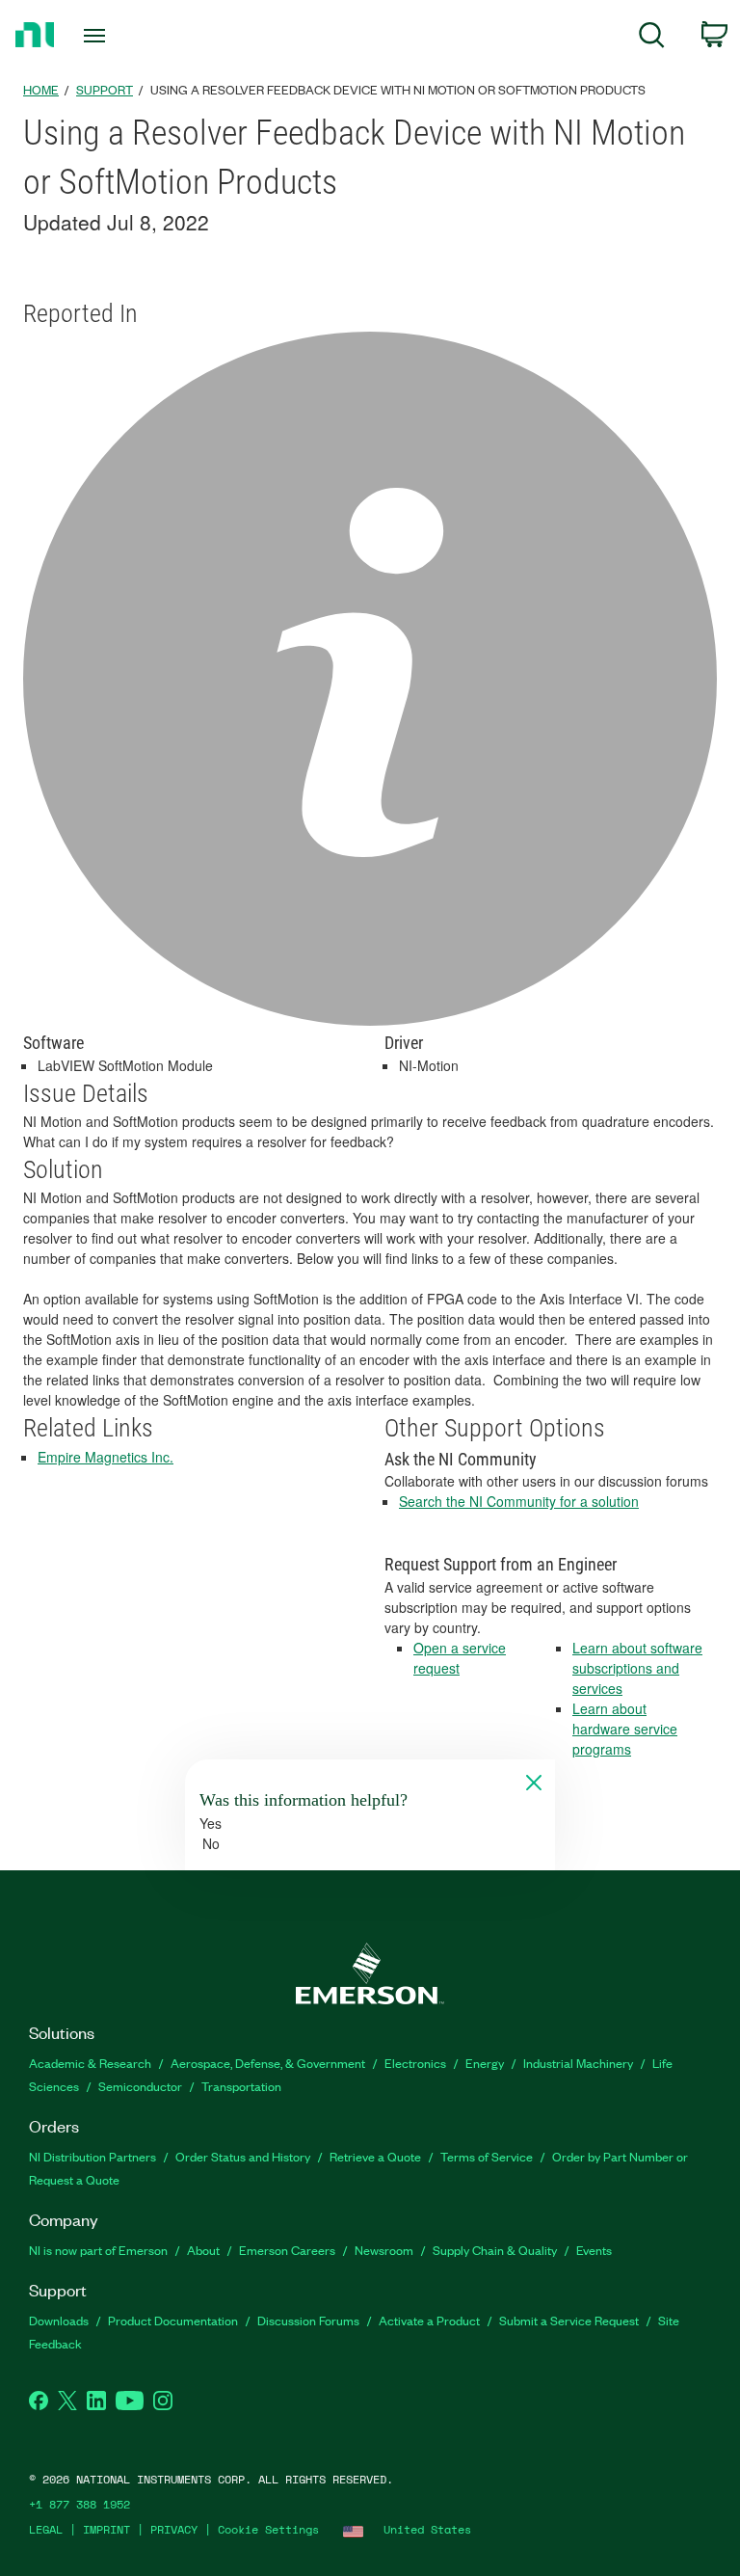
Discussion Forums (308, 2320)
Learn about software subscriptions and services (637, 1668)
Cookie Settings (268, 2529)
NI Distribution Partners (92, 2156)
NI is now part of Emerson (98, 2250)
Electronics (415, 2063)
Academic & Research (90, 2063)
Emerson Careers (287, 2250)
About (203, 2250)
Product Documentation (173, 2320)
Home (41, 89)
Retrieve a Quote (375, 2156)
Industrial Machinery (578, 2063)
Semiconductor (140, 2086)
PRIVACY (174, 2529)
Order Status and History (243, 2156)
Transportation (241, 2086)
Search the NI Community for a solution (519, 1501)
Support (105, 89)
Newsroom (384, 2250)
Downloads (59, 2320)
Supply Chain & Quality (495, 2250)
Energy (485, 2063)
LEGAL (46, 2529)
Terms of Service (487, 2156)
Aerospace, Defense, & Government (268, 2063)
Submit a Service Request (569, 2320)
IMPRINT (106, 2529)
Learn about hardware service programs (625, 1729)
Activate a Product (429, 2320)
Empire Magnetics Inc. (106, 1457)
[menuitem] (652, 38)
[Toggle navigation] (116, 36)
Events (594, 2250)
